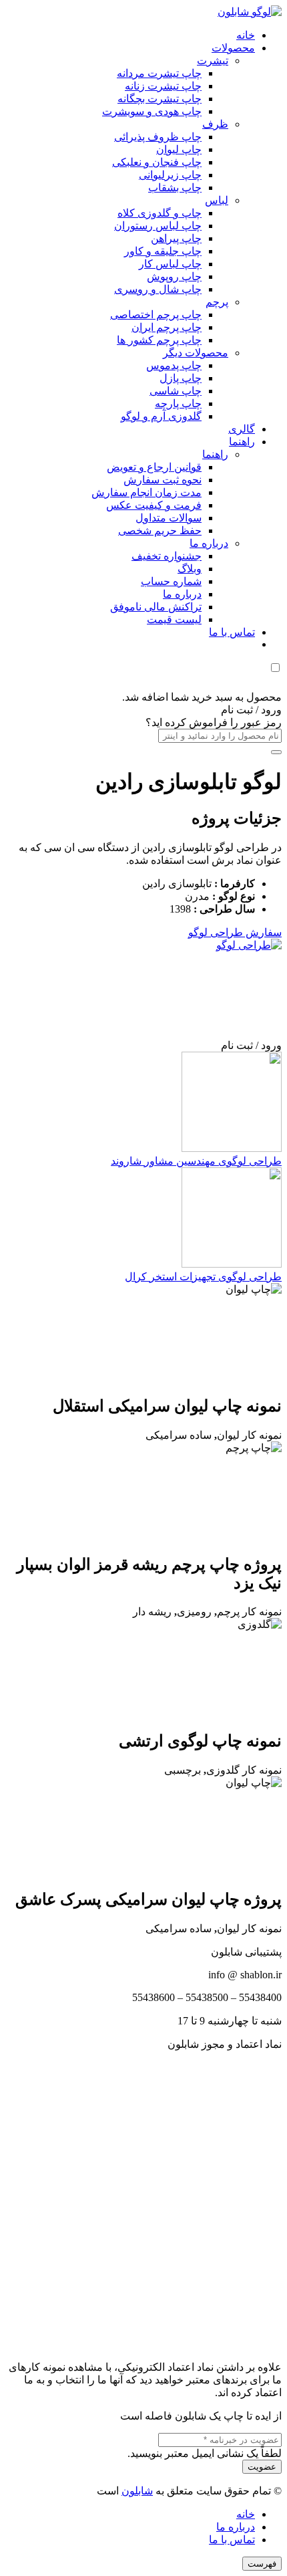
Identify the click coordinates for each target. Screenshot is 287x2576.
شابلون (137, 2491)
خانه (246, 2514)
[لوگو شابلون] (250, 12)
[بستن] (276, 752)
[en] (143, 2200)
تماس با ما (232, 2540)
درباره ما (236, 2527)
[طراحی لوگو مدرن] (182, 945)
